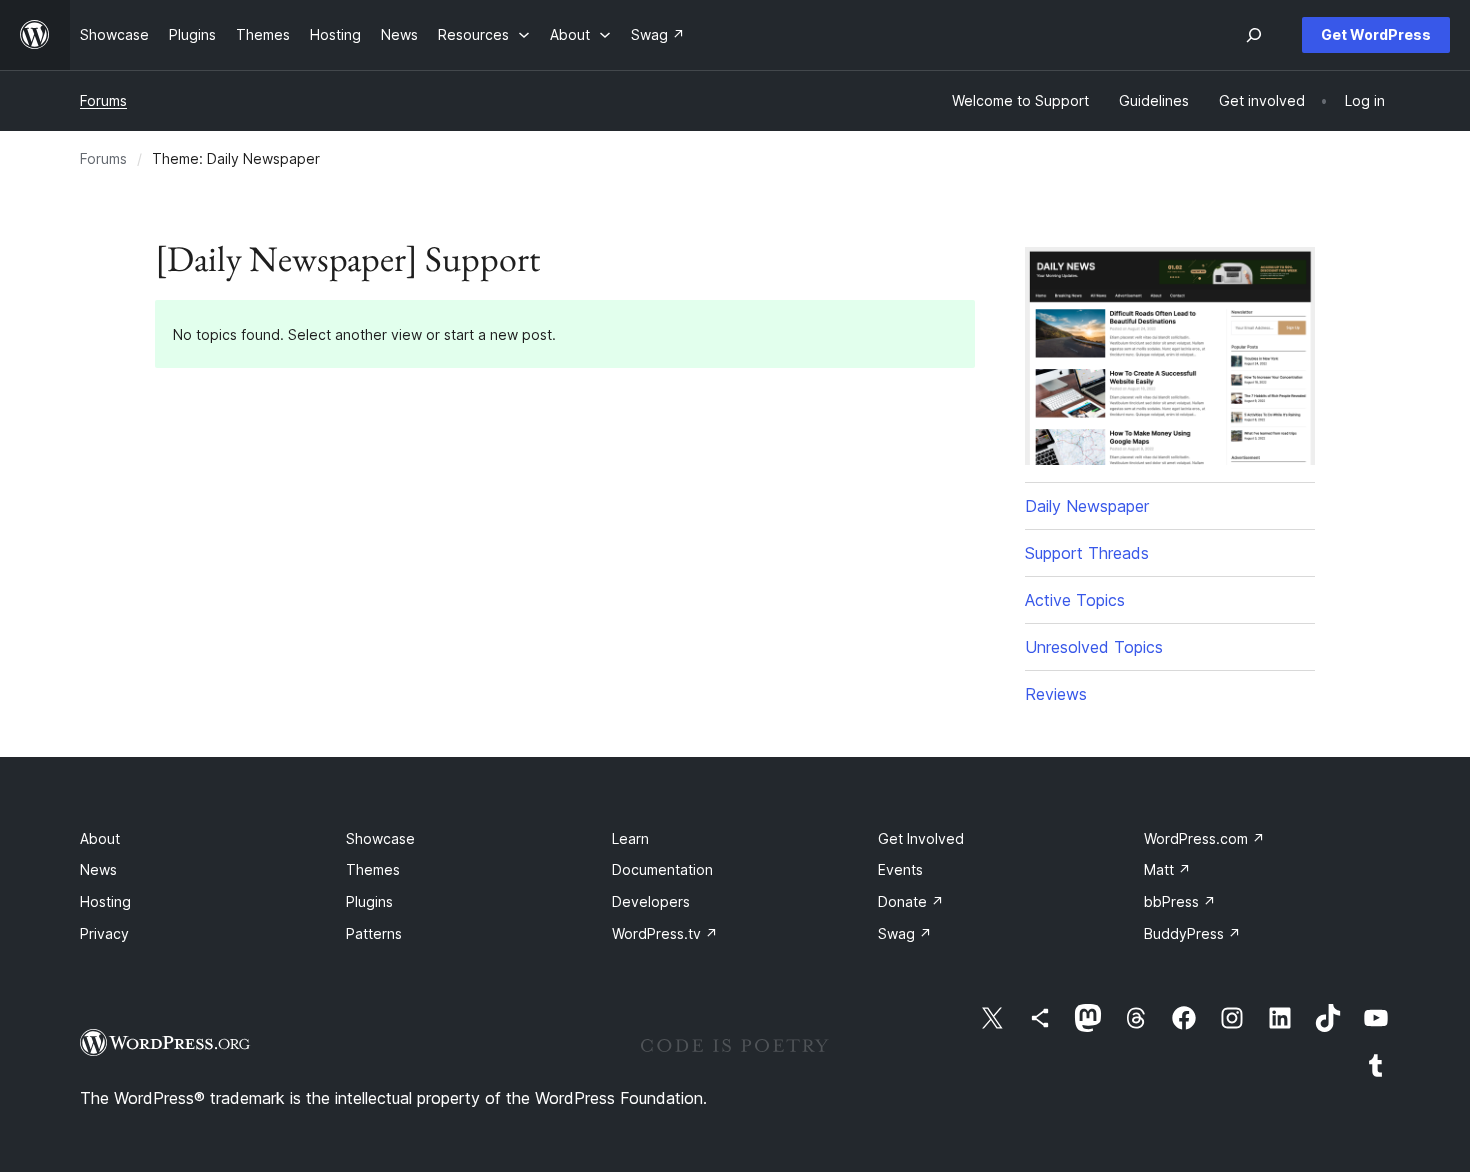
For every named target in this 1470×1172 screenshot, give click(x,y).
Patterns (374, 933)
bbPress (1180, 901)
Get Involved (921, 838)
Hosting (105, 901)
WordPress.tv (665, 933)
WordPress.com (1204, 838)
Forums (103, 100)
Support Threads (1087, 553)
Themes (373, 869)
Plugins (369, 901)
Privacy (104, 933)
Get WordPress (1376, 34)
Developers (651, 901)
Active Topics (1075, 600)
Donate (911, 901)
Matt (1167, 869)
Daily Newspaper (1087, 506)
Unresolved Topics (1094, 647)
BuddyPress (1192, 933)
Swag (905, 933)
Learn (630, 838)
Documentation (662, 869)
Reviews (1056, 694)
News (98, 869)
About (100, 838)
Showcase (380, 838)
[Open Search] (1254, 35)
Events (900, 869)
